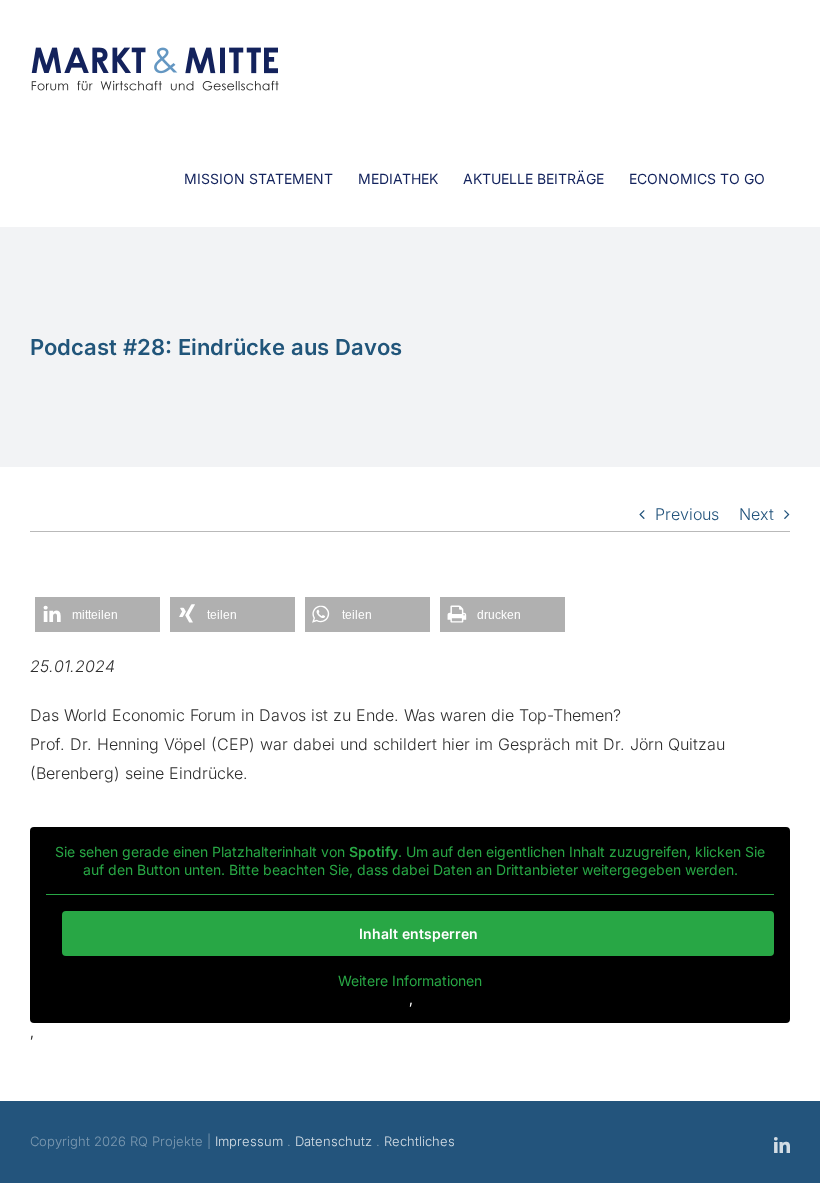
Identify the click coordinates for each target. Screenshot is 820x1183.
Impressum (249, 1141)
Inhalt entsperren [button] (418, 933)
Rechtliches (419, 1141)
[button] (97, 614)
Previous (687, 514)
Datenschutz (333, 1141)
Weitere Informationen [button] (410, 980)
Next (756, 514)
